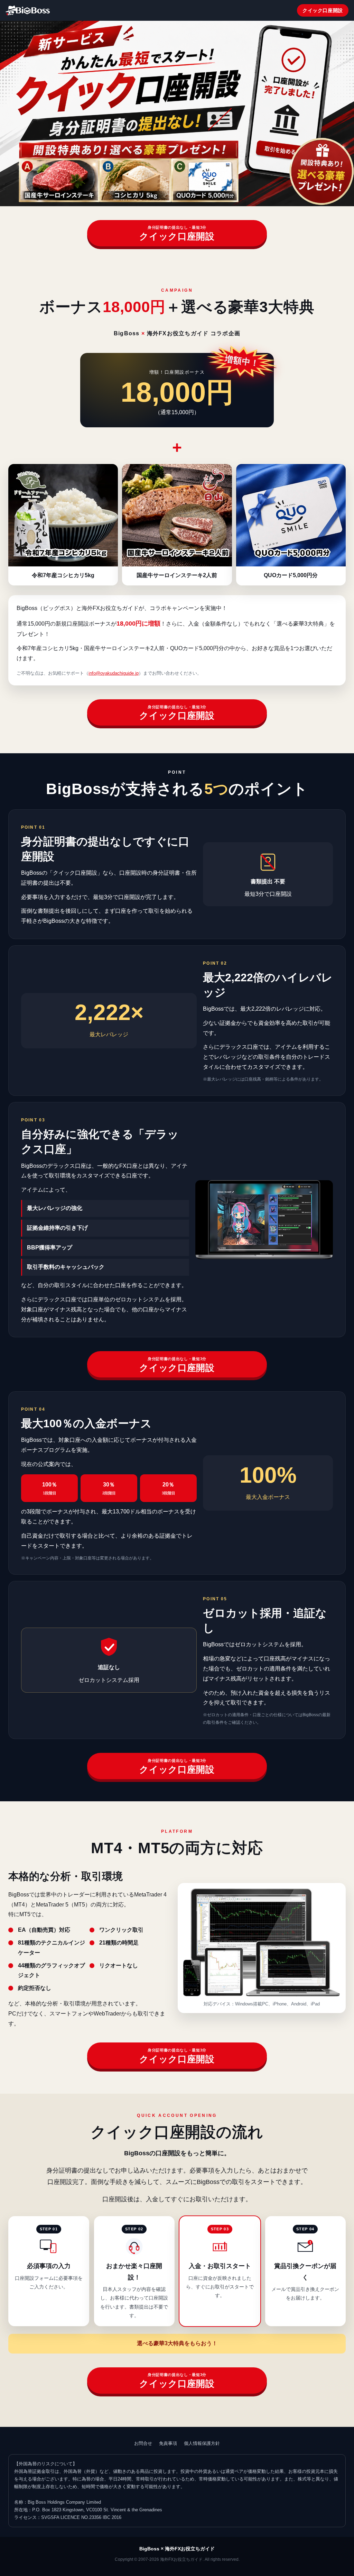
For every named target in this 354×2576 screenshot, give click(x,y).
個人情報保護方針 (202, 2443)
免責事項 (168, 2443)
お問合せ (143, 2443)
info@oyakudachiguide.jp (114, 673)
